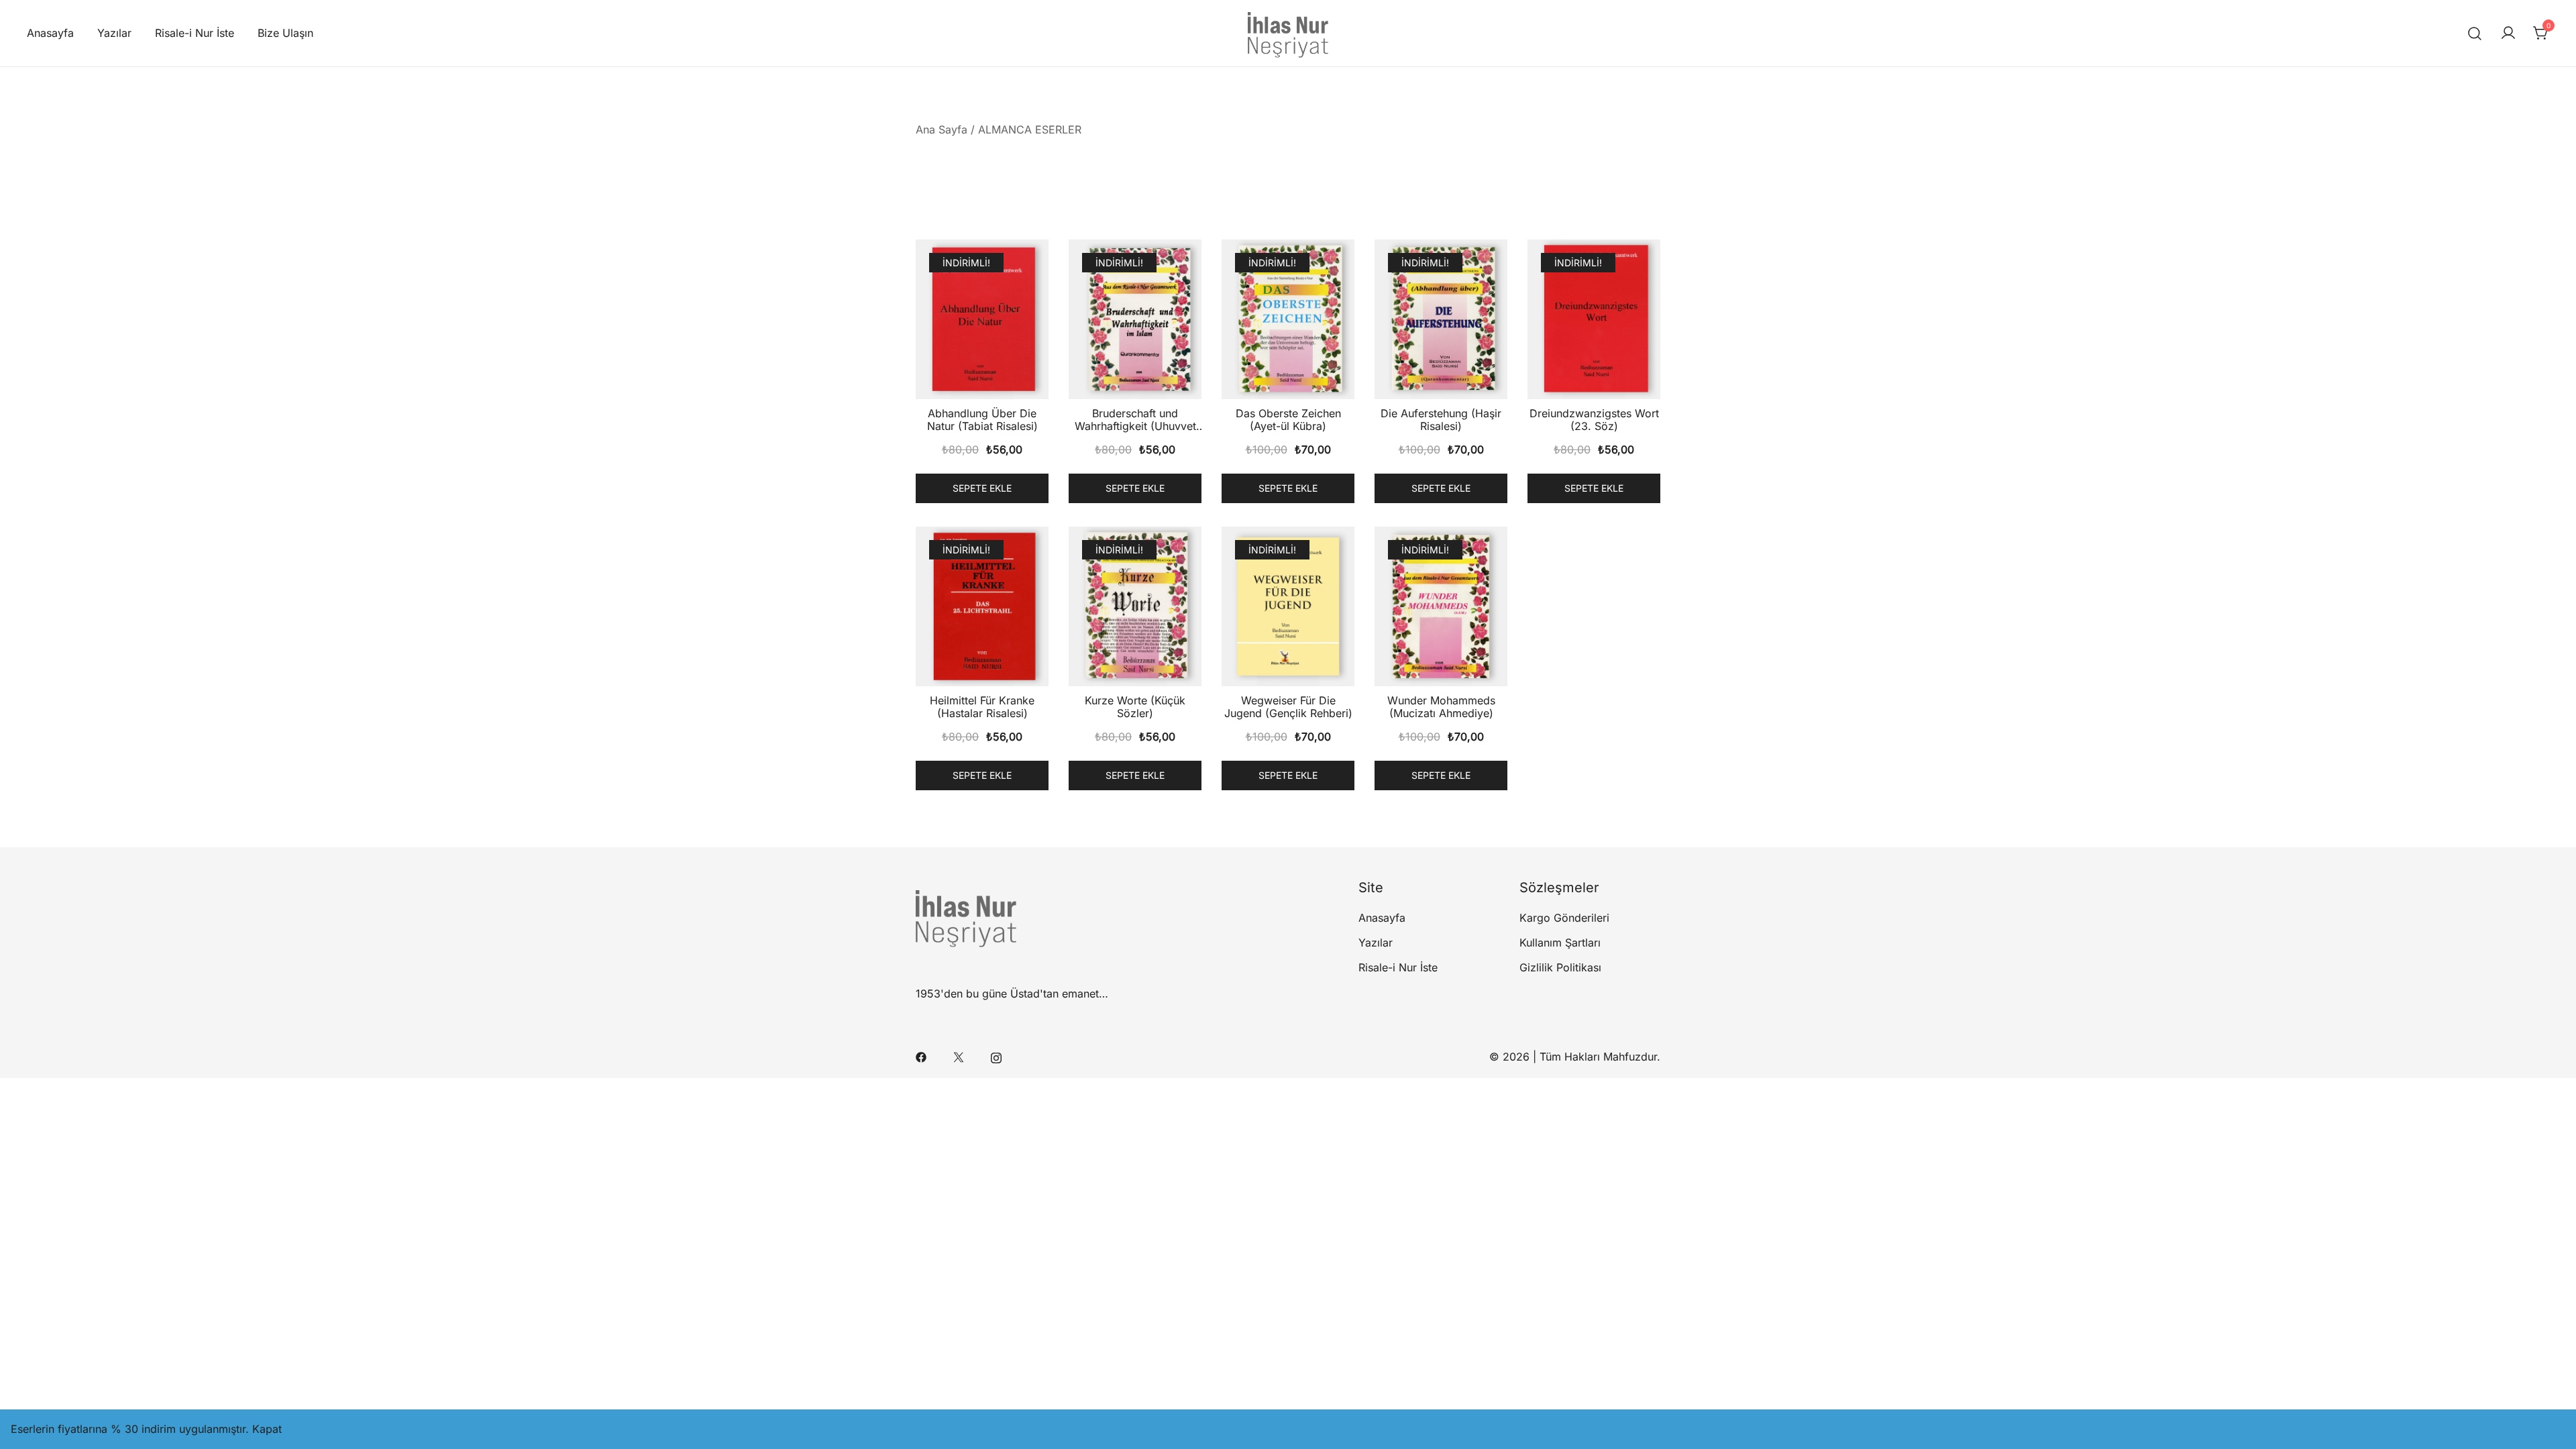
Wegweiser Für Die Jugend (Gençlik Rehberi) (1288, 707)
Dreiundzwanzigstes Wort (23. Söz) (1594, 420)
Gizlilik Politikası (1560, 967)
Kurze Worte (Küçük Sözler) (1135, 707)
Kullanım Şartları (1560, 943)
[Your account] (2508, 34)
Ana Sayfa (942, 129)
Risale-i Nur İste (195, 33)
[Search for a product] (2475, 33)
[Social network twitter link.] (959, 1057)
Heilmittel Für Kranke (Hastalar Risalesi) (982, 707)
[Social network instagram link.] (996, 1057)
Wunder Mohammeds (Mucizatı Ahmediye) (1441, 707)
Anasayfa (50, 33)
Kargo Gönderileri (1564, 918)
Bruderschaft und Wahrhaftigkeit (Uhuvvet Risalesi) (1135, 426)
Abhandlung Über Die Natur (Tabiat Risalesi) (982, 420)
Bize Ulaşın (285, 33)
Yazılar (114, 33)
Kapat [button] (267, 1429)
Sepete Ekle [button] (982, 488)
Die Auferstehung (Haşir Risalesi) (1441, 420)
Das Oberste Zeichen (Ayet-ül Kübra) (1288, 420)
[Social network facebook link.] (921, 1057)
